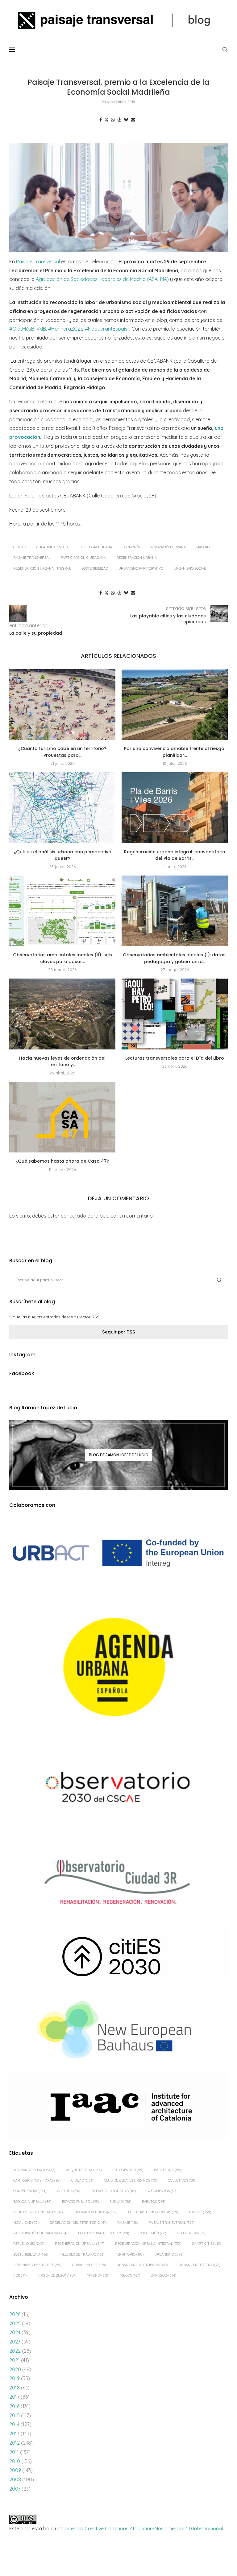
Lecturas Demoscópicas (153, 2212)
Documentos (161, 2191)
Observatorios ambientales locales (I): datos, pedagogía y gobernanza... (175, 958)
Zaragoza (164, 2275)
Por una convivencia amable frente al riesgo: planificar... (175, 752)
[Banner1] (118, 1553)
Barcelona (168, 2170)
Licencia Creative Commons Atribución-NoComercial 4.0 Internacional (144, 2529)
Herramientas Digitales (38, 2212)
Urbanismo (169, 2254)
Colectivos (181, 2180)
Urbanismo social (190, 568)
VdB (41, 329)
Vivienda (98, 2275)
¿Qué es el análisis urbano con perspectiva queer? (62, 855)
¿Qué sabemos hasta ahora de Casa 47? (62, 1161)
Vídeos (130, 2275)
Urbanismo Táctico (200, 2265)
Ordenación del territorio (78, 2223)
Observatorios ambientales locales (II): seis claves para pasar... (62, 958)
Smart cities (206, 2244)
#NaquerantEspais (106, 329)
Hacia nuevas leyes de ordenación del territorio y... (62, 1061)
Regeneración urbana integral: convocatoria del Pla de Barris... (175, 855)
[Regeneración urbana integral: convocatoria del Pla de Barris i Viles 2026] (175, 808)
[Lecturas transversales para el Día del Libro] (175, 1014)
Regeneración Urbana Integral (42, 568)
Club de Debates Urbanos (131, 2180)
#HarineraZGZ (64, 329)
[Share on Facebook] (101, 120)
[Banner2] (118, 1667)
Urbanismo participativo (141, 568)
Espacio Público (80, 2202)
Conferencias (30, 2191)
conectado (73, 1216)
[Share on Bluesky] (126, 120)
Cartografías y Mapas (37, 2180)
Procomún (153, 2233)
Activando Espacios (34, 2170)
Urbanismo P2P (89, 2265)
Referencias (191, 2233)
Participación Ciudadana (83, 558)
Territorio (129, 2254)
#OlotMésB (22, 329)
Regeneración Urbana (137, 558)
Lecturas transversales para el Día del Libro (175, 1058)
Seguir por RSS (119, 1332)
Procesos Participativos (104, 2233)
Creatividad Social (53, 547)
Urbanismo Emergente (37, 2265)
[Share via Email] (133, 120)
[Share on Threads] (119, 120)
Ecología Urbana (96, 547)
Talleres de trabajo (82, 2254)
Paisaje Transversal (38, 262)
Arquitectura (84, 2170)
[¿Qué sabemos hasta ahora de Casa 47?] (62, 1117)
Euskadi (120, 2202)
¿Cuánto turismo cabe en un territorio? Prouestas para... (62, 752)
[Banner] (118, 1789)
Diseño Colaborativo (113, 2191)
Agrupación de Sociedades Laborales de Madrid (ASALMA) (102, 279)
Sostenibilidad (95, 568)
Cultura (69, 2191)
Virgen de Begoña (57, 2275)
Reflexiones (29, 2244)
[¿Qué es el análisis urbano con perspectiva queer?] (62, 808)
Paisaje (128, 2223)
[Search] (225, 50)
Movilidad (26, 2223)
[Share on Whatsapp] (113, 120)
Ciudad (20, 547)
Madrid (203, 547)
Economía (131, 547)
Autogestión (128, 2170)
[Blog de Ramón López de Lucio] (118, 1455)
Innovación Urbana (168, 547)
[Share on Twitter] (106, 120)
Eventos (154, 2202)
